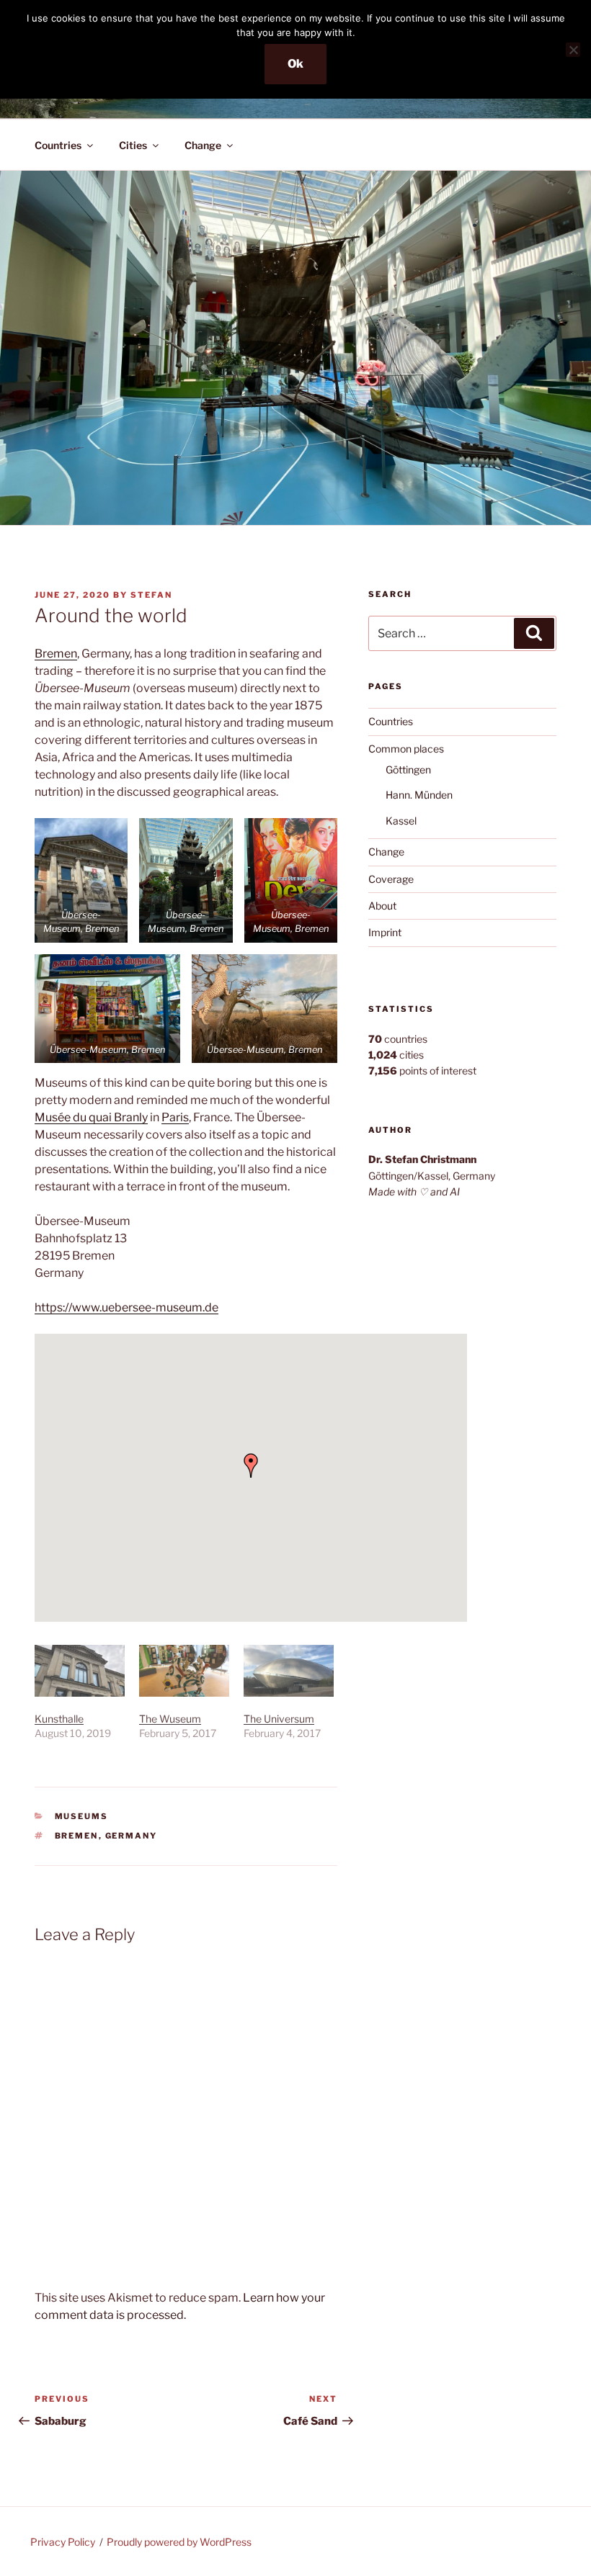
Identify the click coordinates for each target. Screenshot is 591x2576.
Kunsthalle (59, 1719)
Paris (175, 1117)
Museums (82, 1816)
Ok (295, 64)
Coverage (391, 879)
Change (203, 145)
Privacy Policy (63, 2542)
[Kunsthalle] (80, 1671)
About (382, 906)
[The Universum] (289, 1671)
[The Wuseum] (184, 1671)
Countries (58, 145)
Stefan (151, 595)
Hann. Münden (419, 795)
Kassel (401, 821)
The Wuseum (170, 1719)
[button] (81, 880)
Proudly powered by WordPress (179, 2542)
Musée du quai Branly (91, 1117)
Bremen (56, 654)
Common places (406, 749)
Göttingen (408, 769)
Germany (132, 1836)
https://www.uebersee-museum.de (126, 1307)
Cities (133, 145)
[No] (573, 50)
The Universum (279, 1719)
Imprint (385, 932)
